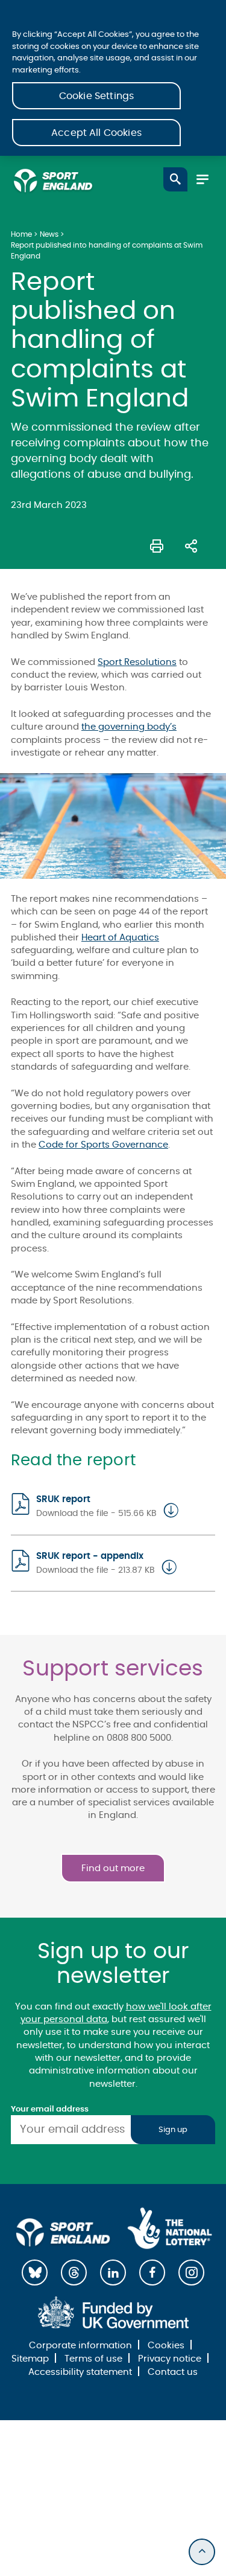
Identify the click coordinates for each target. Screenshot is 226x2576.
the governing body (126, 727)
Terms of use (93, 2359)
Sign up (173, 2130)
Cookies (166, 2346)
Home (21, 234)
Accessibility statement (80, 2372)
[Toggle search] (175, 179)
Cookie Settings (96, 96)
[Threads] (74, 2272)
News (49, 234)
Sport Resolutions (137, 662)
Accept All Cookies (96, 133)
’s (173, 727)
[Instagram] (191, 2272)
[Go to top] (202, 2552)
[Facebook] (152, 2272)
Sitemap (30, 2359)
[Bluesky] (35, 2272)
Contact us (173, 2372)
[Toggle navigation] (202, 179)
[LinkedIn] (113, 2272)
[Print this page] (157, 545)
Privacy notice (170, 2359)
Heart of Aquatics (120, 938)
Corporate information (80, 2346)
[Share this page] (191, 545)
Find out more (113, 1868)
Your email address (50, 2109)
